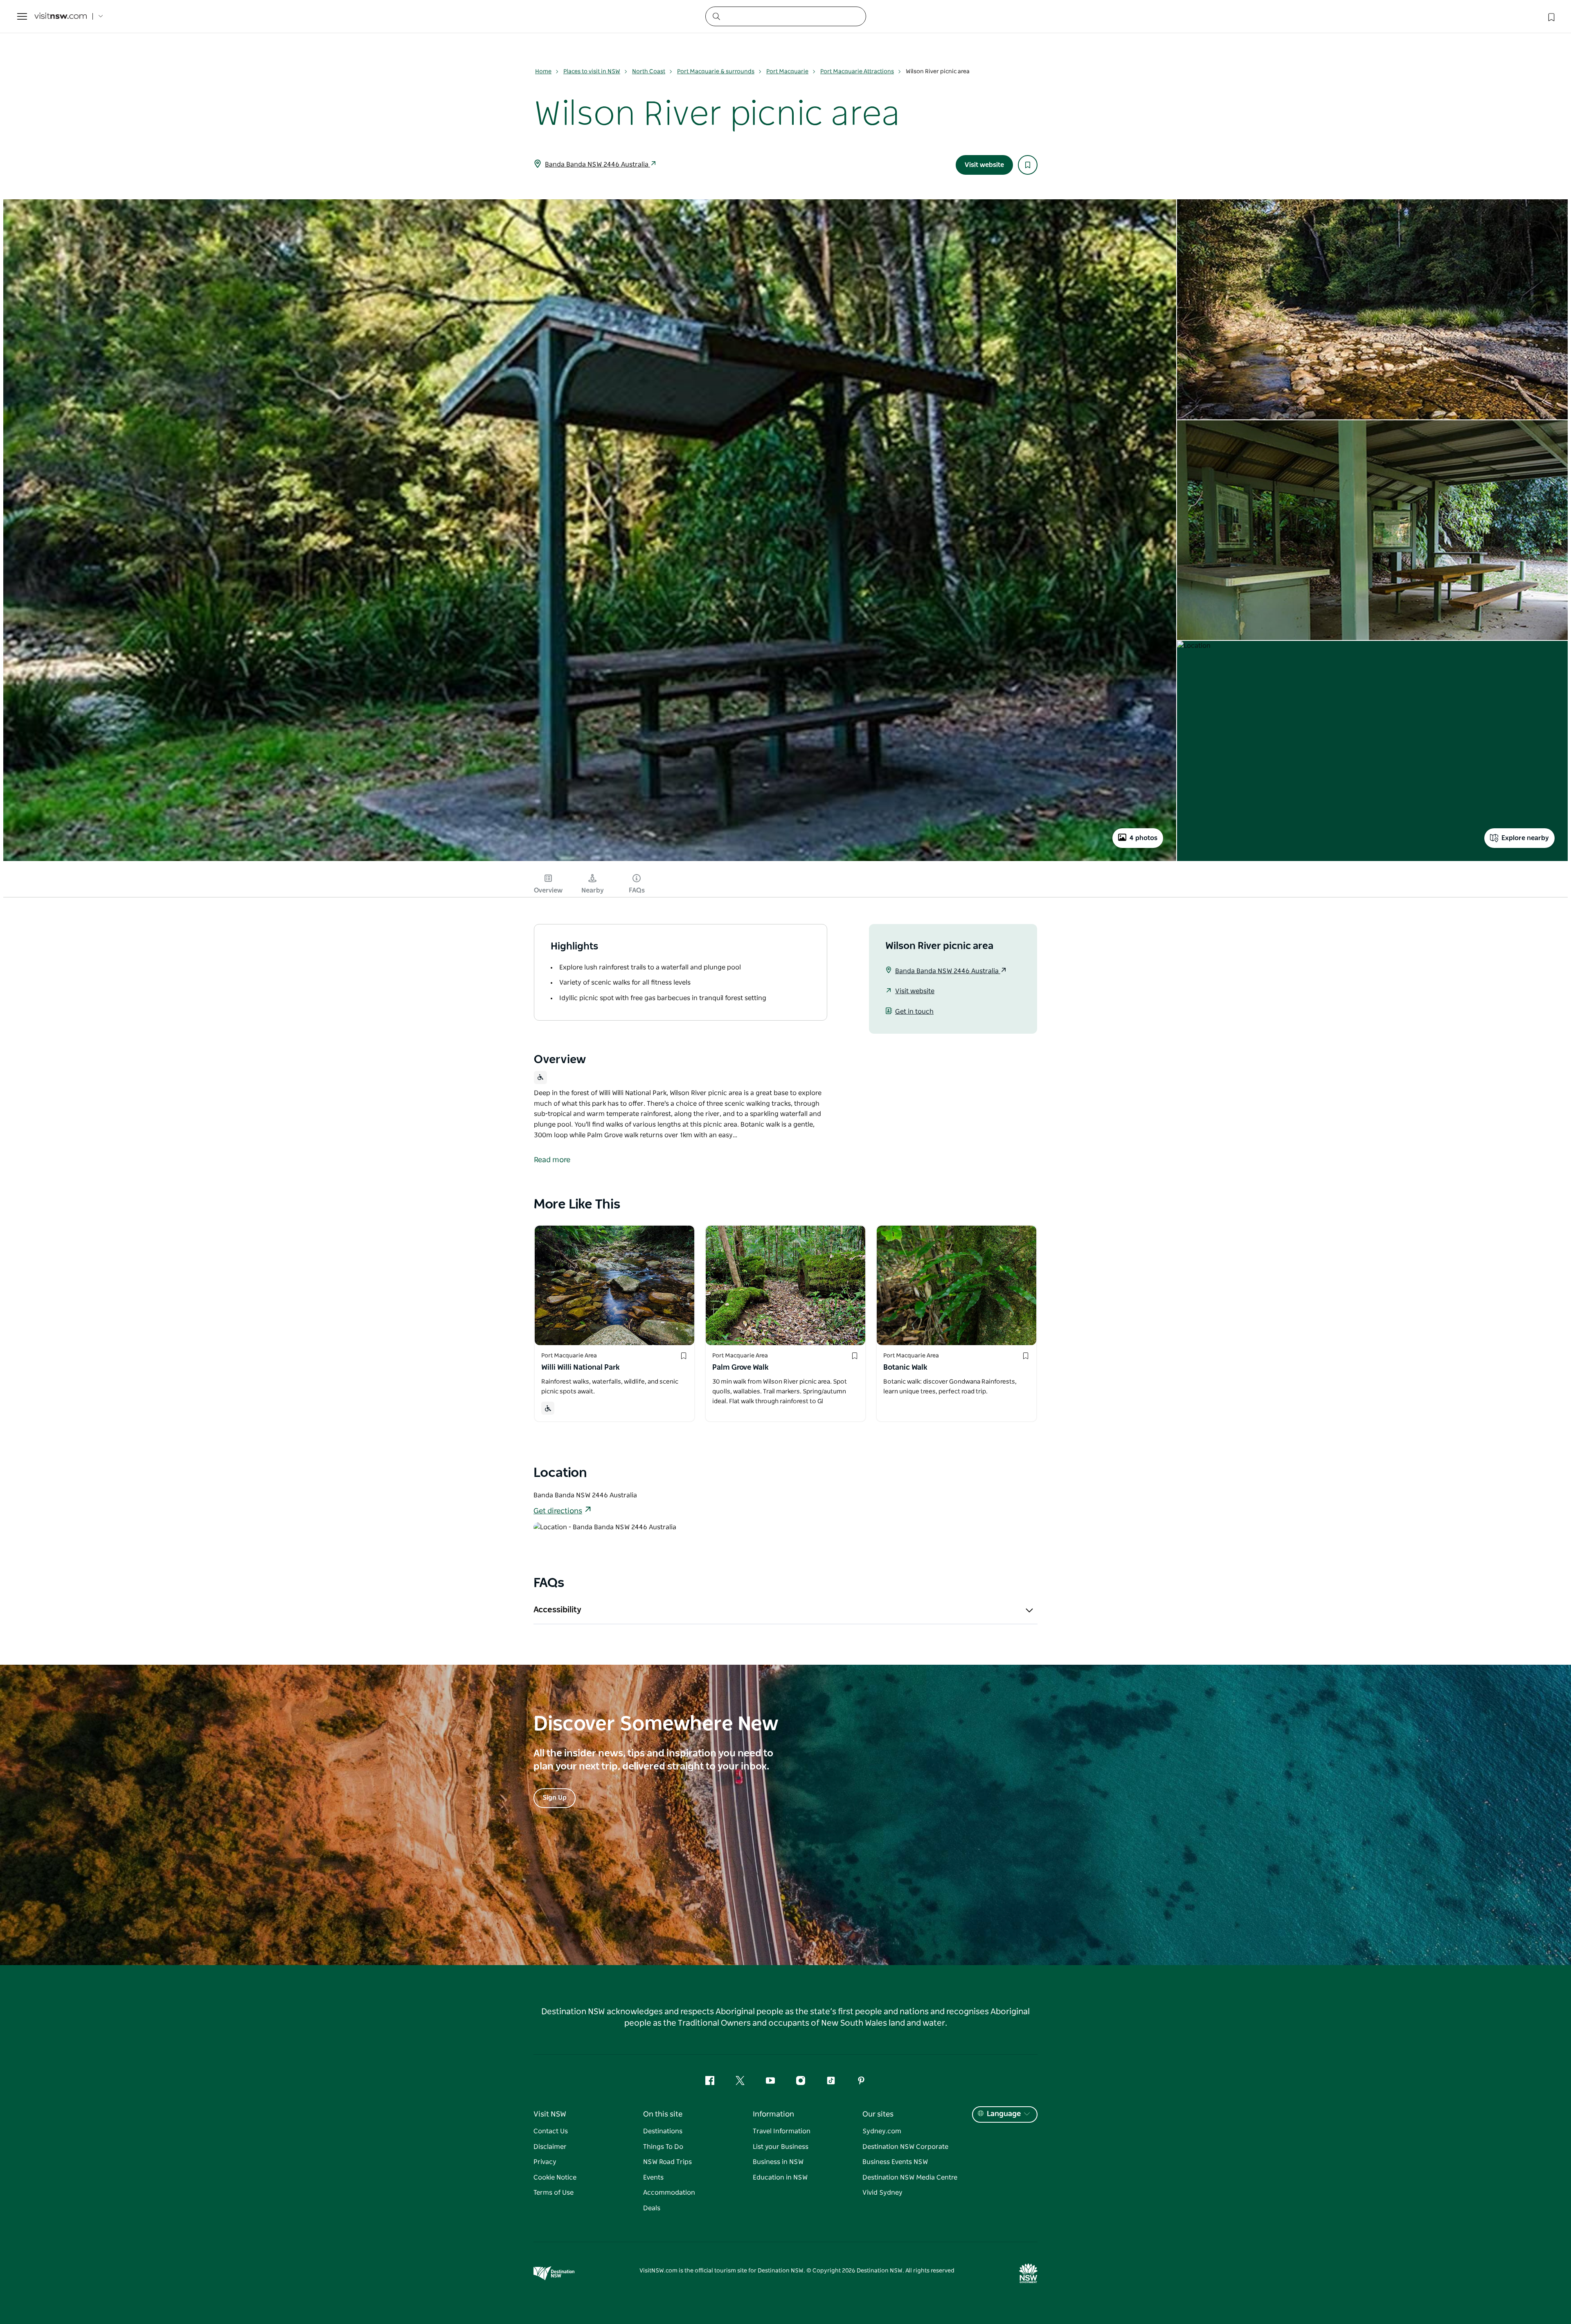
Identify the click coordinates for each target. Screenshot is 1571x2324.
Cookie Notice (555, 2177)
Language (1004, 2114)
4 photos (1143, 838)
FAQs (637, 890)
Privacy (545, 2162)
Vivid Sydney (882, 2193)
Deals (652, 2208)
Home (543, 72)
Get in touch (914, 1012)
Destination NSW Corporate (905, 2147)
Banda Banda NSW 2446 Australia (598, 165)
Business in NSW (778, 2162)
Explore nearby (1525, 838)
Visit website (984, 165)
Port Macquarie (787, 72)
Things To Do (663, 2147)
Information (773, 2114)
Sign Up (555, 1798)
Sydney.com (882, 2131)
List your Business (781, 2147)
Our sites (878, 2114)
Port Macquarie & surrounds (716, 72)
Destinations (663, 2131)
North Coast (649, 72)
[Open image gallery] (590, 860)
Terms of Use (554, 2193)
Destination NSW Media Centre (910, 2177)
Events (653, 2177)
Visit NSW (550, 2114)
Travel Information (782, 2131)
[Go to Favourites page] (1551, 16)
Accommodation (669, 2193)
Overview (548, 890)
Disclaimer (550, 2147)
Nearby (593, 890)
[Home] (61, 17)
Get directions (558, 1511)
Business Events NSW (895, 2162)
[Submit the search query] (716, 16)
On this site (663, 2114)
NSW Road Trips (667, 2162)
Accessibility (557, 1610)
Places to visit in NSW (592, 72)
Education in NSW (780, 2177)
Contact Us (551, 2131)
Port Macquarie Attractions (857, 72)
